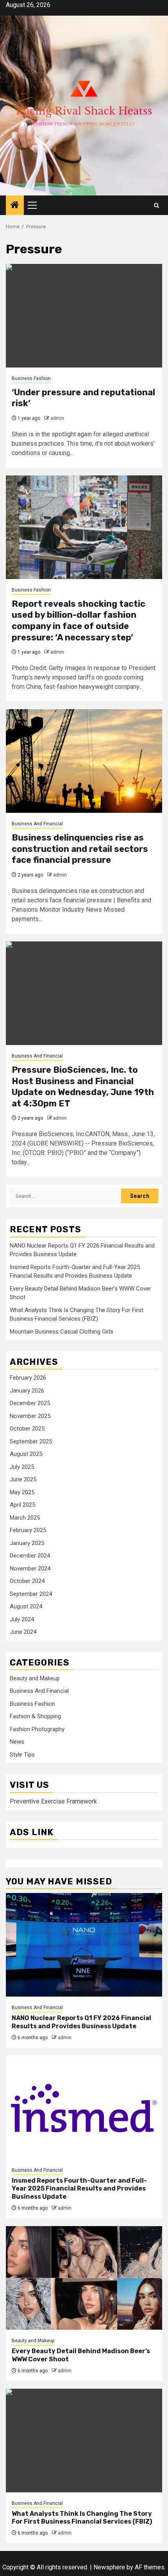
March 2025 (25, 1518)
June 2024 (23, 1632)
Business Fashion (31, 378)
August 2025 (26, 1454)
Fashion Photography (37, 1729)
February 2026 (28, 1378)
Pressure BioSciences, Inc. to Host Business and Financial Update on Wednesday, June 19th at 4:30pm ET (83, 1087)
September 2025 (31, 1441)
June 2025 (23, 1479)
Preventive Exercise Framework (53, 1801)
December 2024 (30, 1556)
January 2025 (27, 1543)
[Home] (15, 206)
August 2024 (26, 1606)
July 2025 (22, 1467)
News (17, 1742)
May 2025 (22, 1492)
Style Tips (22, 1755)
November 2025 (30, 1416)
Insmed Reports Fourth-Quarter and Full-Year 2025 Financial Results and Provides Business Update (79, 2189)
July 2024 (22, 1619)
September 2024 (31, 1594)
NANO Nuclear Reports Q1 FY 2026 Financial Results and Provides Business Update (81, 2022)
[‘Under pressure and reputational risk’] (84, 316)
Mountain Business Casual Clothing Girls (62, 1332)
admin (57, 418)
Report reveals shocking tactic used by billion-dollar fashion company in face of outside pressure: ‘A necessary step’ (79, 621)
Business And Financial (37, 824)
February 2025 (28, 1530)
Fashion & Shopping (35, 1716)
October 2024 (27, 1581)
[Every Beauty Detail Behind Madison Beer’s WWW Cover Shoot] (84, 2278)
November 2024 (30, 1569)
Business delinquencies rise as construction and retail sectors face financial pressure (80, 849)
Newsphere (109, 2567)
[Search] (156, 205)
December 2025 (30, 1403)
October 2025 (27, 1429)
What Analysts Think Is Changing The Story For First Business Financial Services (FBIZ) (82, 2518)
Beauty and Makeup (35, 1678)
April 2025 (22, 1505)
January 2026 (27, 1391)
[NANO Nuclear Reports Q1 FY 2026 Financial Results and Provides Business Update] (84, 1945)
